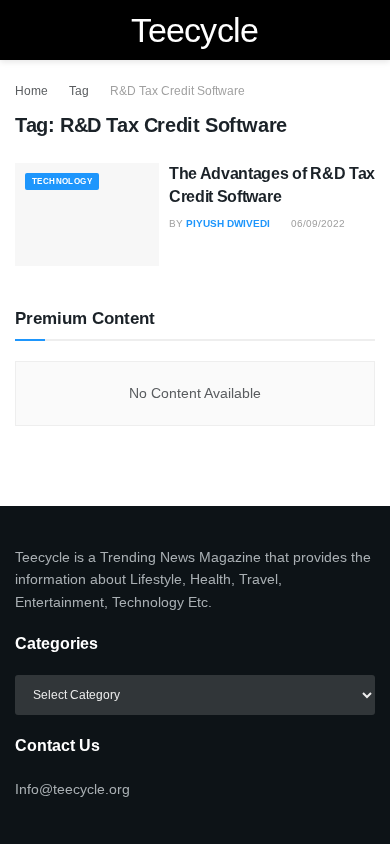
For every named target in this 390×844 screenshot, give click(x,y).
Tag (79, 91)
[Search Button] (366, 30)
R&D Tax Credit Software (177, 91)
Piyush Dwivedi (228, 223)
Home (31, 91)
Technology (62, 181)
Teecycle (195, 30)
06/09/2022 (316, 223)
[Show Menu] (23, 30)
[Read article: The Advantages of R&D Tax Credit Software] (87, 214)
